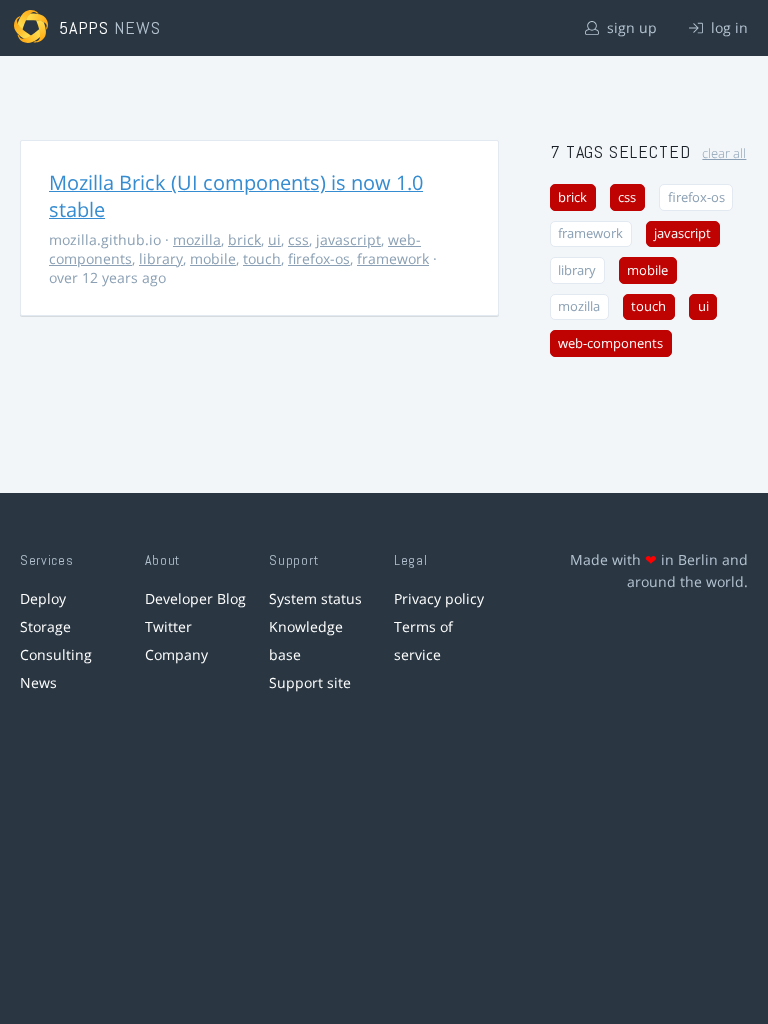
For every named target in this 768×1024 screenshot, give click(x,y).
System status (315, 598)
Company (176, 654)
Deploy (43, 598)
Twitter (168, 626)
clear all (724, 153)
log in (727, 27)
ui (274, 239)
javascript (348, 239)
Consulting (56, 654)
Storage (45, 626)
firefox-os (319, 258)
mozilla (197, 239)
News (38, 682)
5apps (84, 27)
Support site (310, 682)
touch (262, 258)
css (298, 239)
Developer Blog (195, 598)
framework (393, 258)
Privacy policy (439, 598)
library (161, 258)
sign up (630, 27)
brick (244, 239)
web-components (610, 343)
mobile (213, 258)
